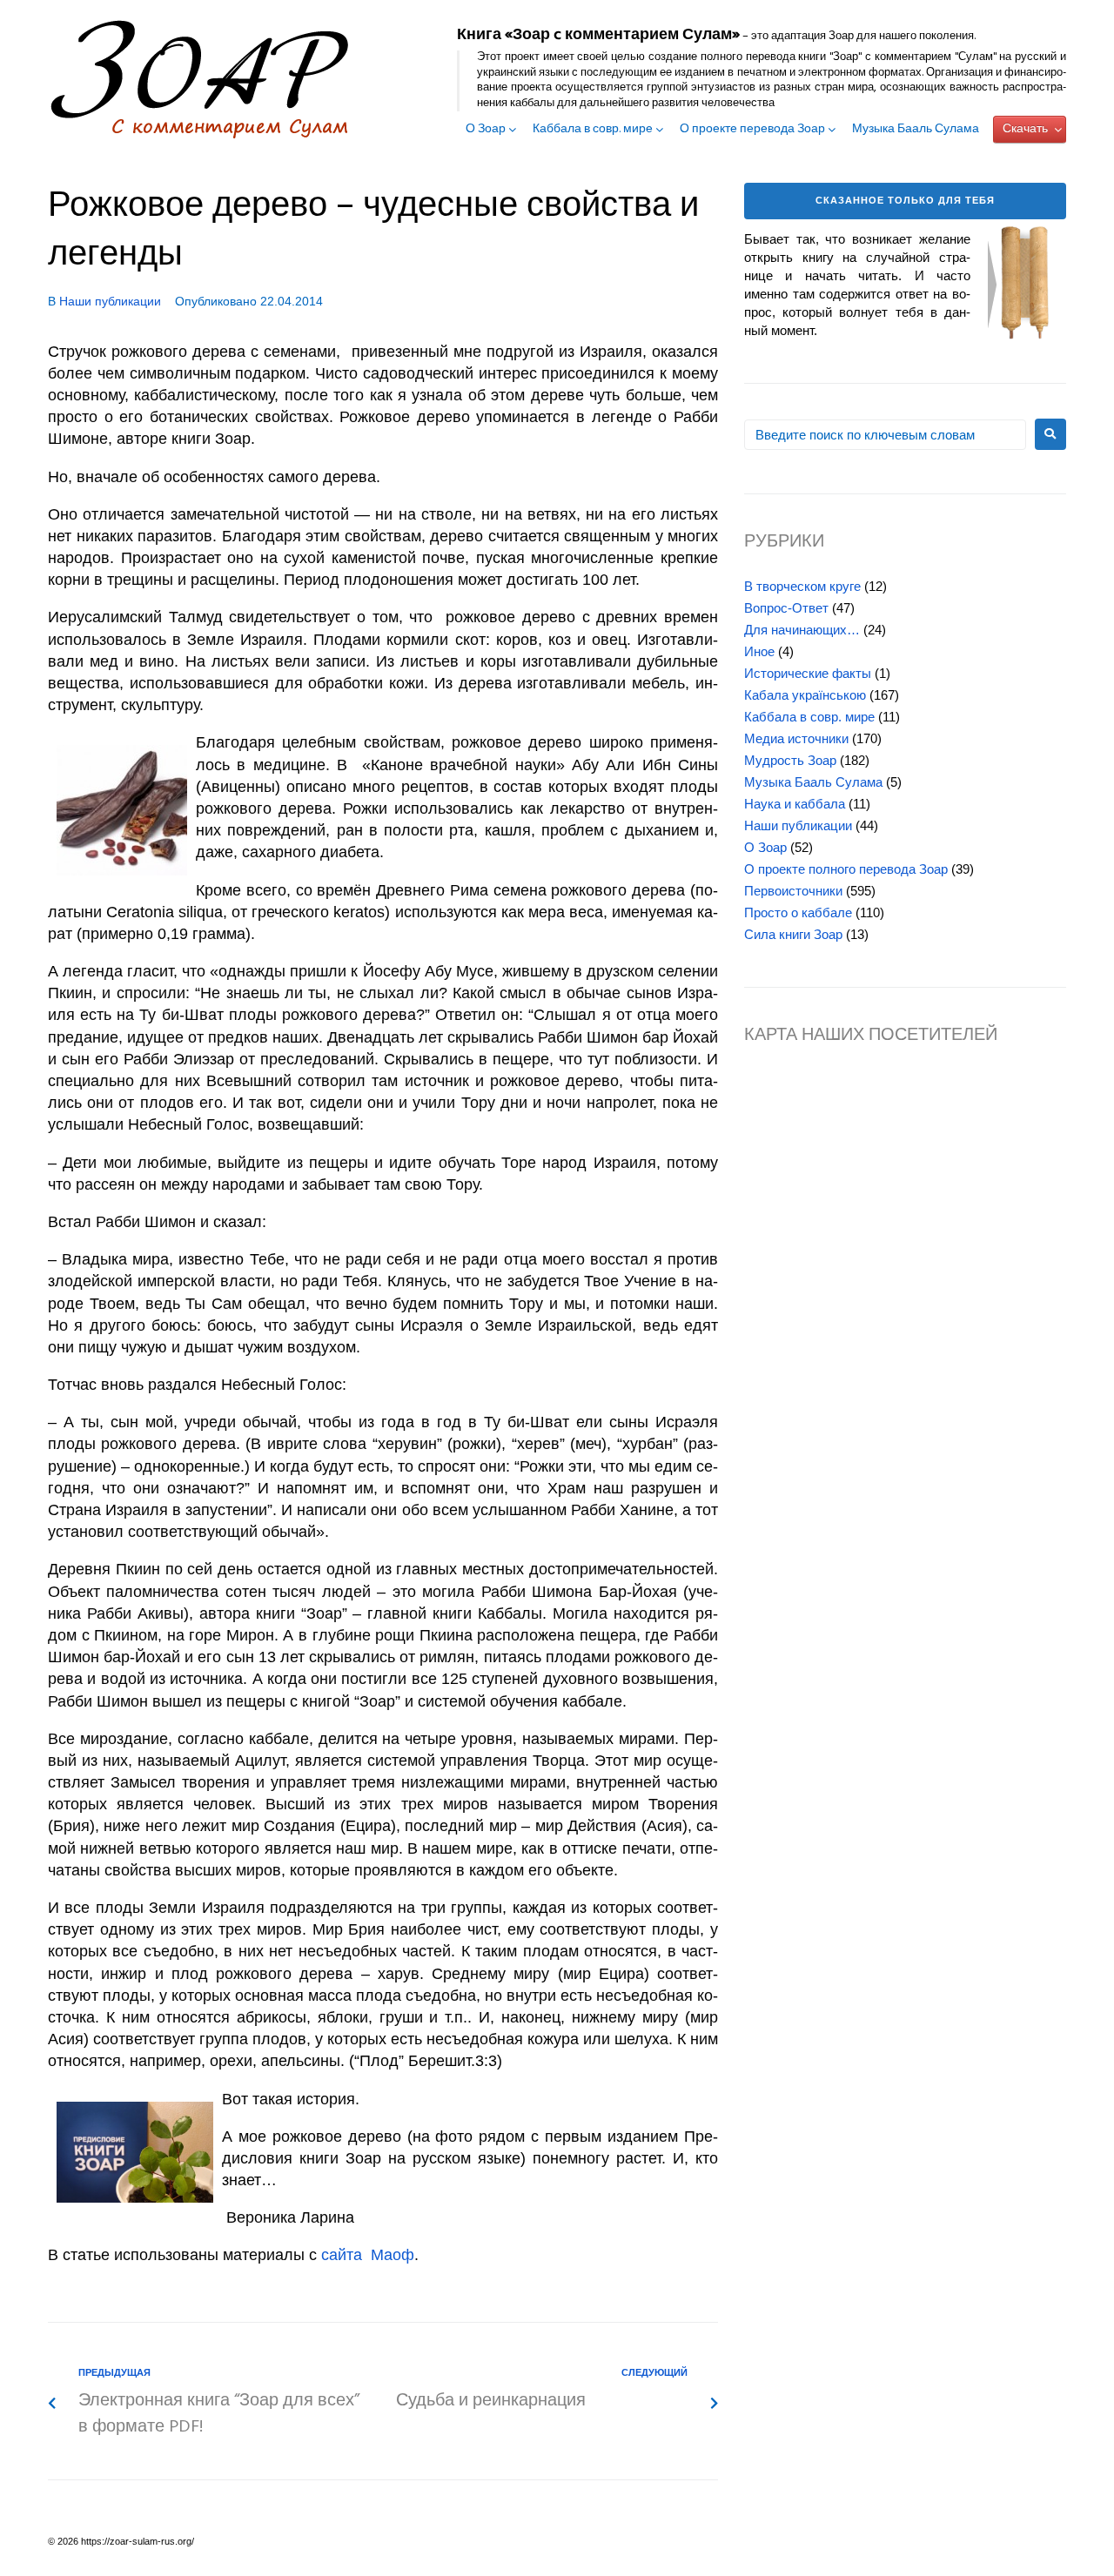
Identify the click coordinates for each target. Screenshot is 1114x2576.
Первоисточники (793, 891)
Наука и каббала (795, 804)
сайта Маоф (368, 2255)
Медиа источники (796, 738)
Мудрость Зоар (790, 760)
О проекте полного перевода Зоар (846, 869)
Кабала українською (805, 695)
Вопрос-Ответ (786, 608)
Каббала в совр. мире (593, 130)
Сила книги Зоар (793, 934)
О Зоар (486, 130)
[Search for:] (885, 435)
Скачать (1025, 129)
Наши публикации (110, 301)
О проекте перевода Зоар (752, 130)
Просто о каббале (798, 912)
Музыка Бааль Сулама (916, 130)
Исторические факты (808, 673)
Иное (759, 651)
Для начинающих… (802, 630)
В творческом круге (802, 586)
